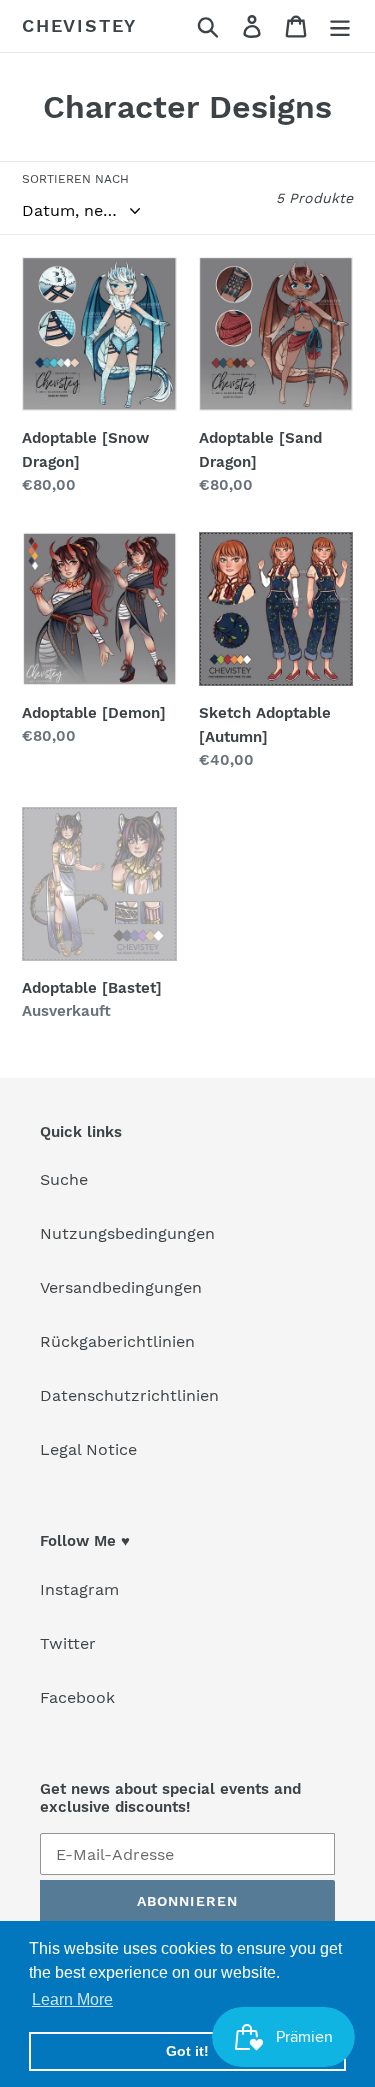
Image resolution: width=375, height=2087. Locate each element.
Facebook (77, 1697)
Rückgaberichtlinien (117, 1341)
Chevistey (79, 25)
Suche (64, 1179)
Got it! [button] (187, 2051)
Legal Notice (88, 1449)
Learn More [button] (72, 1999)
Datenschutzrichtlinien (129, 1395)
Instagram (79, 1589)
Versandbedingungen (121, 1287)
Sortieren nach (75, 179)
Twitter (68, 1643)
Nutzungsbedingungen (127, 1233)
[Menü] (340, 26)
